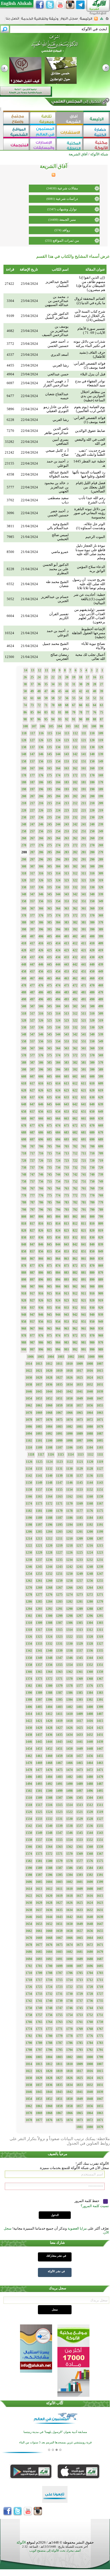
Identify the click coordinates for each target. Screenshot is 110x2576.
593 (66, 1070)
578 (24, 1055)
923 (66, 1300)
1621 (39, 1896)
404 (58, 936)
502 (75, 1006)
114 (58, 733)
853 (66, 1251)
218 (24, 803)
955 (49, 1322)
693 (66, 1139)
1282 (69, 1602)
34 (53, 684)
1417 (80, 1721)
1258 (69, 1581)
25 (32, 677)
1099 (59, 1441)
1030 (29, 1378)
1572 (49, 1854)
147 (32, 754)
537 (32, 1027)
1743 (100, 2008)
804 (58, 1217)
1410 (69, 1714)
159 (101, 768)
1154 (69, 1490)
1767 (100, 2029)
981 (84, 1343)
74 (25, 705)
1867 (59, 2113)
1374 (29, 1679)
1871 (100, 2120)
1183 (100, 1518)
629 (101, 1097)
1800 (90, 2057)
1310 (29, 1623)
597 (32, 1070)
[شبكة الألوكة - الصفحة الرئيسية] (86, 20)
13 (33, 670)
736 (41, 1168)
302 (75, 866)
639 (101, 1104)
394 (58, 929)
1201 (80, 1532)
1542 (29, 1826)
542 (75, 1034)
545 (49, 1034)
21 (60, 677)
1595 (59, 1875)
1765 (39, 2022)
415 (49, 943)
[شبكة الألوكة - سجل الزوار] (69, 20)
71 (46, 705)
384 (58, 922)
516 (41, 1014)
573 (66, 1055)
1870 (29, 2113)
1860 (49, 2106)
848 (24, 1244)
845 (49, 1244)
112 (75, 733)
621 (84, 1090)
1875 (59, 2120)
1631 (100, 1910)
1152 (90, 1490)
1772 (49, 2029)
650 (92, 1112)
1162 (69, 1497)
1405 (39, 1707)
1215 (100, 1546)
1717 (39, 1980)
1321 (80, 1637)
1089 (80, 1434)
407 (32, 936)
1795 (59, 2050)
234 (58, 817)
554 (58, 1041)
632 (75, 1097)
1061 (39, 1405)
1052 (49, 1399)
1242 (69, 1567)
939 (101, 1315)
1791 (100, 2050)
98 (25, 719)
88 (95, 719)
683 (66, 1132)
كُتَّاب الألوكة (55, 2403)
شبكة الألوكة (99, 154)
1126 (29, 1462)
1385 (80, 1693)
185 (49, 782)
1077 (39, 1420)
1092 (49, 1434)
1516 (49, 1805)
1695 (100, 1966)
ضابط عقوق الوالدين (90, 431)
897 (32, 1280)
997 (32, 1349)
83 (46, 712)
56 (67, 698)
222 (75, 810)
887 (32, 1273)
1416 (90, 1721)
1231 (100, 1560)
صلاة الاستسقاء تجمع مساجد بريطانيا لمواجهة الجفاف (55, 2439)
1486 (29, 1777)
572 (75, 1055)
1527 (100, 1819)
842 (75, 1244)
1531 (59, 1819)
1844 (49, 2092)
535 (49, 1027)
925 (49, 1300)
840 (92, 1244)
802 (75, 1217)
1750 (29, 2008)
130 (92, 747)
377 (32, 915)
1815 (100, 2071)
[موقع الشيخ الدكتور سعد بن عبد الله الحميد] (55, 46)
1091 (59, 1434)
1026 (69, 1378)
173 (66, 775)
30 (81, 684)
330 (92, 887)
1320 (90, 1637)
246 (41, 824)
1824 (90, 2078)
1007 (100, 1364)
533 (66, 1027)
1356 (49, 1665)
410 (92, 943)
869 (101, 1266)
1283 (59, 1602)
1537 (80, 1826)
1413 (39, 1714)
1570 (69, 1854)
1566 (29, 1847)
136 (41, 747)
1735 (100, 2001)
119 (101, 740)
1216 (90, 1546)
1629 (39, 1903)
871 (84, 1266)
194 (58, 789)
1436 (49, 1735)
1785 (80, 2043)
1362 (69, 1672)
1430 (29, 1728)
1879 (100, 2127)
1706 (69, 1973)
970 (92, 1336)
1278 (29, 1595)
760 (92, 1188)
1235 (59, 1560)
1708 (49, 1973)
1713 (80, 1980)
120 (92, 740)
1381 (39, 1686)
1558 (29, 1840)
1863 (100, 2113)
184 (58, 782)
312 (75, 873)
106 (42, 726)
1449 (80, 1749)
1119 (100, 1462)
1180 (49, 1511)
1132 (49, 1469)
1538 (69, 1826)
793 (66, 1210)
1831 (100, 2085)
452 (75, 971)
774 (58, 1195)
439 (101, 964)
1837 (39, 2085)
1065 (80, 1413)
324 (58, 880)
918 (24, 1293)
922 (75, 1300)
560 (92, 1048)
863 (66, 1259)
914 (58, 1293)
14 (26, 670)
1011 (59, 1364)
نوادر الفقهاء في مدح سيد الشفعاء (90, 383)
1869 (39, 2113)
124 (58, 740)
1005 (41, 1357)
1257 (80, 1581)
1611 (59, 1889)
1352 (90, 1665)
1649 (80, 1924)
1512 (90, 1805)
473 (66, 985)
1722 (69, 1987)
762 (75, 1188)
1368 (90, 1679)
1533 (39, 1819)
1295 (100, 1616)
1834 (69, 2085)
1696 (90, 1966)
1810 (69, 2064)
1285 (39, 1602)
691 (84, 1139)
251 (84, 831)
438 (24, 957)
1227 (59, 1553)
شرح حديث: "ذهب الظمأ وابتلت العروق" (90, 453)
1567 (100, 1854)
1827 (59, 2078)
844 (58, 1244)
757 (32, 1182)
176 (41, 775)
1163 (59, 1497)
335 (49, 887)
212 (75, 803)
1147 (59, 1483)
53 (88, 698)
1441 (80, 1742)
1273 (80, 1595)
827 (32, 1231)
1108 (49, 1448)
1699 (59, 1966)
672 (75, 1126)
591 (84, 1070)
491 (84, 999)
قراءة (10, 269)
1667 (59, 1938)
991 (84, 1349)
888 (24, 1273)
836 (41, 1237)
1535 (100, 1826)
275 (49, 845)
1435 (59, 1735)
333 (66, 887)
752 (75, 1182)
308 (24, 866)
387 (32, 922)
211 (84, 803)
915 (49, 1293)
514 (58, 1014)
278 (24, 845)
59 (46, 698)
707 (32, 1146)
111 (84, 733)
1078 (29, 1420)
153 (66, 761)
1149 (39, 1483)
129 (101, 747)
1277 (39, 1595)
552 (75, 1041)
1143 (100, 1483)
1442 (69, 1742)
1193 (80, 1525)
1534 (29, 1819)
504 (58, 1006)
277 (32, 845)
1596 (49, 1875)
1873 (80, 2120)
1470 (29, 1763)
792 (75, 1210)
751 (84, 1182)
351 (84, 901)
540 (92, 1034)
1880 (90, 2127)
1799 (100, 2057)
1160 (90, 1497)
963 (66, 1329)
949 (101, 1322)
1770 (69, 2029)
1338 (69, 1651)
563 (66, 1048)
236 (41, 817)
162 (75, 768)
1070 (29, 1413)
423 (66, 950)
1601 (80, 1882)
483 (66, 992)
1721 (80, 1987)
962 (75, 1329)
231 (84, 817)
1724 (49, 1987)
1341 (39, 1651)
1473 (80, 1770)
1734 (29, 1994)
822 (75, 1231)
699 (101, 1146)
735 (49, 1168)
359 (101, 908)
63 (101, 705)
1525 (39, 1812)
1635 (59, 1910)
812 (75, 1224)
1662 (29, 1931)
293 (66, 859)
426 (41, 950)
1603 (59, 1882)
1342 (29, 1651)
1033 (80, 1385)
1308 (49, 1623)
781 (84, 1202)
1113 (80, 1455)
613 (66, 1083)
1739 (59, 2001)
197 (32, 789)
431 (84, 957)
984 (58, 1343)
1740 (49, 2001)
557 (32, 1041)
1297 (80, 1616)
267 (32, 838)
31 (74, 684)
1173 (39, 1504)
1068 (49, 1413)
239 (101, 824)
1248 (90, 1574)
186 (41, 782)
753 (66, 1182)
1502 (29, 1791)
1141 (39, 1476)
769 (101, 1195)
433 (66, 957)
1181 (39, 1511)
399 (101, 936)
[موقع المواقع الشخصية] (17, 132)
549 (101, 1041)
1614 (29, 1889)
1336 (90, 1651)
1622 (29, 1896)
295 (49, 859)
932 (75, 1308)
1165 (39, 1497)
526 (41, 1020)
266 (41, 838)
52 (95, 698)
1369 (80, 1679)
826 (41, 1231)
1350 (29, 1658)
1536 (90, 1826)
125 (49, 740)
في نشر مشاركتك (56, 2256)
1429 (39, 1728)
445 (49, 964)
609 (101, 1083)
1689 (80, 1959)
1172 (49, 1504)
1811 (59, 2064)
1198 (29, 1525)
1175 (100, 1511)
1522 (69, 1812)
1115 (61, 1455)
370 (92, 915)
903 (66, 1287)
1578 (69, 1861)
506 (41, 1006)
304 (58, 866)
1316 (49, 1630)
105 (51, 726)
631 (84, 1097)
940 (92, 1315)
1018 (69, 1371)
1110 (29, 1448)
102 (77, 726)
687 (32, 1132)
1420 (49, 1721)
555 (49, 1041)
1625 (80, 1903)
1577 (80, 1861)
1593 (80, 1875)
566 (41, 1048)
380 (92, 922)
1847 (100, 2099)
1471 (100, 1770)
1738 (69, 2001)
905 (49, 1287)
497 (32, 999)
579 (101, 1063)
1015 (100, 1371)
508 (24, 1006)
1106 (69, 1448)
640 (92, 1104)
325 (49, 880)
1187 (59, 1518)
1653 (39, 1924)
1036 (49, 1385)
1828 (49, 2078)
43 (74, 691)
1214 (29, 1539)
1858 (69, 2106)
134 (58, 747)
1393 (80, 1700)
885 (49, 1273)
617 (32, 1083)
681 (84, 1132)
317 (32, 873)
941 (84, 1315)
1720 (90, 1987)
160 (92, 768)
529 (101, 1027)
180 (92, 782)
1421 (39, 1721)
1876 (49, 2120)
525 (49, 1020)
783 (66, 1202)
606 (41, 1076)
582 (75, 1063)
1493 (39, 1784)
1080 (90, 1427)
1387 (59, 1693)
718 (24, 1153)
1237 (39, 1560)
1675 (59, 1945)
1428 (49, 1728)
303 (66, 866)
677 (32, 1126)
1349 (39, 1658)
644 (58, 1104)
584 (58, 1063)
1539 (59, 1826)
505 (49, 1006)
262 (75, 838)
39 (101, 691)
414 (58, 943)
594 (58, 1070)
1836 (49, 2085)
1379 (59, 1686)
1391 (100, 1700)
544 (58, 1034)
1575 (100, 1861)
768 (24, 1188)
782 (75, 1202)
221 (84, 810)
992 (75, 1349)
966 (41, 1329)
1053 (39, 1399)
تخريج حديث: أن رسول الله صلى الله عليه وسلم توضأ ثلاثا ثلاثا (89, 584)
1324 (49, 1637)
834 (58, 1237)
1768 (90, 2029)
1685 (39, 1952)
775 (49, 1195)
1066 (69, 1413)
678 (24, 1126)
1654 (29, 1924)
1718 (29, 1980)
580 (92, 1063)
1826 (69, 2078)
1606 (29, 1882)
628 (24, 1090)
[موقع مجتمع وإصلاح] (17, 119)
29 (88, 684)
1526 (29, 1812)
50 (25, 691)
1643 (59, 1917)
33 (60, 684)
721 (84, 1161)
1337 (80, 1651)
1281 (80, 1602)
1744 (90, 2008)
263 (66, 838)
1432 (90, 1735)
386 (41, 922)
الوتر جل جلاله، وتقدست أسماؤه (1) (91, 526)
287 (32, 852)
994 (58, 1349)
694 (58, 1139)
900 (92, 1287)
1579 (59, 1861)
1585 (80, 1868)
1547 (59, 1833)
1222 (29, 1546)
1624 (90, 1903)
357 (32, 901)
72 (39, 705)
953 (66, 1322)
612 (75, 1083)
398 (24, 929)
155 (49, 761)
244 (58, 824)
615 (49, 1083)
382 (75, 922)
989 (101, 1349)
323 (66, 880)
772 (75, 1195)
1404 (49, 1707)
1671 (100, 1945)
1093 (39, 1434)
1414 (29, 1714)
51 (101, 698)
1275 (59, 1595)
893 (66, 1280)
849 (101, 1251)
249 (101, 831)
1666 (69, 1938)
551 (84, 1041)
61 (32, 698)
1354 (69, 1665)
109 (101, 733)
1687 (100, 1959)
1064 (90, 1413)
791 (84, 1210)
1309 (39, 1623)
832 (75, 1237)
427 (32, 950)
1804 (49, 2057)
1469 (39, 1763)
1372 (49, 1679)
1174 (29, 1504)
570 (92, 1055)
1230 (29, 1553)
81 (60, 712)
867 (32, 1259)
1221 (39, 1546)
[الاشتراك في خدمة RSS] (96, 20)
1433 (80, 1735)
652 (75, 1112)
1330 (69, 1644)
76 (95, 712)
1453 (39, 1749)
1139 (59, 1476)
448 (24, 964)
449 (101, 971)
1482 (69, 1777)
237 (32, 817)
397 (32, 929)
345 (49, 894)
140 (92, 754)
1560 (90, 1847)
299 (101, 866)
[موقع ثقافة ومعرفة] (43, 119)
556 (41, 1041)
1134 (29, 1469)
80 (67, 712)
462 (75, 978)
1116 (51, 1455)
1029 (39, 1378)
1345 (80, 1658)
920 (92, 1300)
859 (101, 1259)
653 (66, 1112)
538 (24, 1027)
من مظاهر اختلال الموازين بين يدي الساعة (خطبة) (93, 396)
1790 (29, 2043)
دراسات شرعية (67, 199)
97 (32, 719)
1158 (29, 1490)
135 (49, 747)
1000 (91, 1357)
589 (101, 1070)
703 (66, 1146)
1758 (29, 2015)
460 (92, 978)
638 (24, 1097)
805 (49, 1217)
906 (41, 1287)
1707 (59, 1973)
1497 (80, 1791)
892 (75, 1280)
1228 (49, 1553)
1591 (100, 1875)
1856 (90, 2106)
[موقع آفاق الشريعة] (70, 119)
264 (58, 838)
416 (41, 943)
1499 (59, 1791)
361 (84, 908)
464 (58, 978)
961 (84, 1329)
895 (49, 1280)
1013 (39, 1364)
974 (58, 1336)
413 (66, 943)
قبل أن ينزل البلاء (93, 374)
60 (39, 698)
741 (84, 1175)
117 (33, 733)
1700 (49, 1966)
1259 (59, 1581)
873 (66, 1266)
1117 (41, 1455)
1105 (80, 1448)
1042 (69, 1392)
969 (101, 1336)
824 (58, 1231)
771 (84, 1195)
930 (92, 1308)
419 (101, 950)
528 (24, 1020)
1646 (29, 1917)
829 (101, 1237)
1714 (69, 1980)
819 (101, 1231)
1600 (90, 1882)
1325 (39, 1637)
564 (58, 1048)
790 (92, 1210)
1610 (69, 1889)
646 (41, 1104)
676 (41, 1126)
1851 (59, 2099)
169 (101, 775)
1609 (80, 1889)
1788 (49, 2043)
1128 (90, 1469)
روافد (66, 230)
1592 (90, 1875)
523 (66, 1020)
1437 (39, 1735)
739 (101, 1175)
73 (32, 705)
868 (24, 1259)
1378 (69, 1686)
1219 (59, 1546)
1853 (39, 2099)
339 (101, 894)
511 (84, 1014)
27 (101, 684)
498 (24, 999)
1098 (69, 1441)
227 (32, 810)
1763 (59, 2022)
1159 (100, 1497)
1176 (90, 1511)
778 (24, 1195)
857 (32, 1251)
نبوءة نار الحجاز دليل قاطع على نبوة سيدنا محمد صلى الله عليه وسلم (90, 552)
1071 (100, 1420)
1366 (29, 1672)
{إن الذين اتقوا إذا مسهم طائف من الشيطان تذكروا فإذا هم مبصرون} (91, 284)
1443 (59, 1742)
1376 (90, 1686)
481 (84, 992)
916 (41, 1293)
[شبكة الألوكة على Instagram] (70, 5)
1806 (29, 2057)
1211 (59, 1539)
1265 (80, 1588)
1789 (39, 2043)
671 (84, 1126)
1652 (49, 1924)
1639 (100, 1917)
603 (66, 1076)
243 (66, 824)
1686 (29, 1952)
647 (32, 1104)
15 (101, 677)
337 (32, 887)
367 (32, 908)
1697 (80, 1966)
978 (24, 1336)
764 (58, 1188)
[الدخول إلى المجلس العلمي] (76, 102)
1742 (29, 2001)
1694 (29, 1959)
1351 (100, 1665)
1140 (49, 1476)
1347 (59, 1658)
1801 (80, 2057)
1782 (29, 2036)
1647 (100, 1924)
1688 (90, 1959)
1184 (90, 1518)
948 (24, 1315)
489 (101, 999)
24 (39, 677)
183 (66, 782)
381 (84, 922)
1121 (80, 1462)
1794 (69, 2050)
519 (101, 1020)
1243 (59, 1567)
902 (75, 1287)
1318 (29, 1630)
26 (25, 677)
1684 (49, 1952)
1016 (90, 1371)
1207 (100, 1539)
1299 (59, 1616)
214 (58, 803)
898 (24, 1280)
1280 (90, 1602)
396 (41, 929)
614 (58, 1083)
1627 (59, 1903)
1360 (90, 1672)
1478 (29, 1770)
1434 (69, 1735)
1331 (59, 1644)
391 (84, 929)
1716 (49, 1980)
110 (92, 733)
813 (66, 1224)
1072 (90, 1420)
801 (84, 1217)
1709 (39, 1973)
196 (41, 789)
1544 (90, 1833)
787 (32, 1202)
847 (32, 1244)
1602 (69, 1882)
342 (75, 894)
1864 (90, 2113)
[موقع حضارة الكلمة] (97, 132)
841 (84, 1244)
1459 (59, 1756)
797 (32, 1210)
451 (84, 971)
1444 (49, 1742)
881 (84, 1273)
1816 (90, 2071)
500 (92, 1006)
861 (84, 1259)
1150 (29, 1483)
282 (75, 852)
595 (49, 1070)
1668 (49, 1938)
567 (32, 1048)
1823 (100, 2078)
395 (49, 929)
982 (75, 1343)
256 (41, 831)
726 (41, 1161)
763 (66, 1188)
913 (66, 1293)
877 (32, 1266)
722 (75, 1161)
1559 (100, 1847)
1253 (39, 1574)
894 (58, 1280)
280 (92, 852)
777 (32, 1195)
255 (49, 831)
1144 (90, 1483)
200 (92, 796)
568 (24, 1048)
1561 (80, 1847)
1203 (59, 1532)
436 (41, 957)
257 (32, 831)
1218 (69, 1546)
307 (32, 866)
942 (75, 1315)
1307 (59, 1623)
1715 (59, 1980)
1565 (39, 1847)
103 (68, 726)
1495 (100, 1791)
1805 (39, 2057)
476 (41, 985)
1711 (100, 1980)
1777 (80, 2036)
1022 (29, 1371)
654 (58, 1112)
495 (49, 999)
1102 (29, 1441)
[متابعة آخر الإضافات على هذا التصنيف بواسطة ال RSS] (54, 176)
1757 (39, 2015)
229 (101, 817)
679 (101, 1132)
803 (66, 1217)
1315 (59, 1630)
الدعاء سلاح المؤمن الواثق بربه (91, 569)
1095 (100, 1441)
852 (75, 1251)
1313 (80, 1630)
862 (75, 1259)
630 (92, 1097)
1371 (59, 1679)
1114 (71, 1455)
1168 (90, 1504)
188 (24, 782)
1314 (69, 1630)
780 (92, 1202)
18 (81, 677)
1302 (29, 1616)
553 (66, 1041)
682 (75, 1132)
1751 (100, 2015)
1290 (69, 1609)
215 (49, 803)
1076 (49, 1420)
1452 (49, 1749)
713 (66, 1153)
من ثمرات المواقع (66, 240)
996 (41, 1349)
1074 (69, 1420)
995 (49, 1349)
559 (101, 1048)
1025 (80, 1378)
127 (32, 740)
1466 (69, 1763)
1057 (80, 1405)
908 (24, 1287)
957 (32, 1322)
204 (58, 796)
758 (24, 1182)
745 (49, 1175)
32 (67, 684)
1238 (29, 1560)
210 (92, 803)
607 (32, 1076)
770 (92, 1195)
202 (75, 796)
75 (101, 712)
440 (92, 964)
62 (25, 698)
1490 (69, 1784)
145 (49, 754)
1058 (69, 1405)
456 (41, 971)
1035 (59, 1385)
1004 (51, 1357)
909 (101, 1293)
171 (84, 775)
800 (92, 1217)
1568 (90, 1854)
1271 (100, 1595)
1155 (59, 1490)
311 (84, 873)
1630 (29, 1903)
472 (75, 985)
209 (101, 803)
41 (88, 691)
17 (88, 677)
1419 (59, 1721)
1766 (29, 2022)
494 (58, 999)
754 (58, 1182)
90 (81, 719)
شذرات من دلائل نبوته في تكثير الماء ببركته (89, 343)
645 (49, 1104)
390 (92, 929)
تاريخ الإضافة (29, 269)
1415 (100, 1721)
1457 (80, 1756)
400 (92, 936)
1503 (100, 1798)
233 (66, 817)
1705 (80, 1973)
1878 (29, 2120)
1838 (29, 2085)
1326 (29, 1637)
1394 (69, 1700)
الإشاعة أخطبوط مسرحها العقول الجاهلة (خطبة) (89, 633)
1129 (80, 1469)
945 (49, 1315)
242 (75, 824)
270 (92, 845)
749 (101, 1182)
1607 (100, 1889)
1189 (39, 1518)
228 (24, 810)
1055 (100, 1405)
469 (101, 985)
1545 (80, 1833)
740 (92, 1175)
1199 (100, 1532)
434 (58, 957)
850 (92, 1251)
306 (41, 866)
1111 (100, 1455)
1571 (59, 1854)
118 (24, 733)
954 (58, 1322)
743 (66, 1175)
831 (84, 1237)
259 (101, 838)
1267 (59, 1588)
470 (92, 985)
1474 (69, 1770)
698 (24, 1139)
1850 (69, 2099)
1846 (29, 2092)
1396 (49, 1700)
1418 (69, 1721)
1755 (59, 2015)
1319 (100, 1637)
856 (41, 1251)
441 (84, 964)
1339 (59, 1651)
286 (41, 852)
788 (24, 1202)
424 (58, 950)
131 (84, 747)
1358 (29, 1665)
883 (66, 1273)
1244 (49, 1567)
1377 (80, 1686)
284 (58, 852)
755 (49, 1182)
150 (92, 761)
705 (49, 1146)
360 (92, 908)
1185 (80, 1518)
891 (84, 1280)
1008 (90, 1364)
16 (95, 677)
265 (49, 838)
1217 (80, 1546)
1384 (90, 1693)
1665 (80, 1938)
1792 (90, 2050)
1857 (80, 2106)
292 (75, 859)
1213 (39, 1539)
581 (84, 1063)
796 (41, 1210)
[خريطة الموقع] (102, 20)
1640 (90, 1917)
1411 (59, 1714)
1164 (49, 1497)
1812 (49, 2064)
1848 (90, 2099)
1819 (59, 2071)
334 (58, 887)
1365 (39, 1672)
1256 (90, 1581)
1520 (90, 1812)
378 (24, 915)
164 (58, 768)
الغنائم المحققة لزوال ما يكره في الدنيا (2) (90, 301)
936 (41, 1308)
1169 (80, 1504)
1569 (80, 1854)
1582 (29, 1861)
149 (101, 761)
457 (32, 971)
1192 (90, 1525)
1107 (59, 1448)
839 (101, 1244)
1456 (90, 1756)
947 (32, 1315)
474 (58, 985)
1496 (90, 1791)
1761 (80, 2022)
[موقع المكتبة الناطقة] (70, 145)
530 (92, 1027)
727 (32, 1161)
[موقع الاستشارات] (70, 132)
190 (92, 789)
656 (41, 1112)
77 (88, 712)
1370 (69, 1679)
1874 (69, 2120)
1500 (49, 1791)
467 (32, 978)
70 (53, 705)
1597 (39, 1875)
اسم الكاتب (60, 269)
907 (32, 1287)
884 (58, 1273)
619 (101, 1090)
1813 (39, 2064)
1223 (100, 1553)
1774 (29, 2029)
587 (32, 1063)
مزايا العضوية (77, 2228)
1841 (80, 2092)
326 (41, 880)
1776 (90, 2036)
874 (58, 1266)
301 (84, 866)
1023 (100, 1378)
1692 (49, 1959)
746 (41, 1175)
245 (49, 824)
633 (66, 1097)
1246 (29, 1567)
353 (66, 901)
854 (58, 1251)
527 (32, 1020)
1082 (69, 1427)
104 (60, 726)
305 (49, 866)
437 (32, 957)
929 (101, 1308)
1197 (39, 1525)
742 (75, 1175)
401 (84, 936)
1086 (29, 1427)
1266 (69, 1588)
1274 (69, 1595)
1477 (39, 1770)
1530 (69, 1819)
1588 (49, 1868)
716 (41, 1153)
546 (41, 1034)
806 (41, 1217)
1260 (49, 1581)
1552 (90, 1840)
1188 (49, 1518)
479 (101, 992)
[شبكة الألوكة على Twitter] (50, 5)
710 (92, 1153)
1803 (59, 2057)
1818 (69, 2071)
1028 (49, 1378)
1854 (29, 2099)
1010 (69, 1364)
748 (24, 1175)
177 (32, 775)
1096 (90, 1441)
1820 (49, 2071)
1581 (39, 1861)
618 (24, 1083)
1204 (49, 1532)
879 (101, 1273)
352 (75, 901)
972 (75, 1336)
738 (24, 1168)
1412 (49, 1714)
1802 (69, 2057)
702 (75, 1146)
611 (84, 1083)
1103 (100, 1448)
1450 (69, 1749)
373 (66, 915)
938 (24, 1308)
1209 (80, 1539)
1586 (69, 1868)
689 (101, 1139)
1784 (90, 2043)
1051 (59, 1399)
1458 (69, 1756)
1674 (69, 1945)
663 (66, 1119)
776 (41, 1195)
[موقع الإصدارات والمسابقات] (43, 145)
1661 (39, 1931)
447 (32, 964)
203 (66, 796)
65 (88, 705)
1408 (90, 1714)
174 (58, 775)
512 (75, 1014)
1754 (69, 2015)
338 (24, 887)
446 (41, 964)
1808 (90, 2064)
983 (66, 1343)
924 (58, 1300)
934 (58, 1308)
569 (101, 1055)
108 (25, 726)
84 (39, 712)
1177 (80, 1511)
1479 (100, 1777)
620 (92, 1090)
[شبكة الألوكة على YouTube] (60, 5)
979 (101, 1343)
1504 (90, 1798)
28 (95, 684)
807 (32, 1217)
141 (84, 754)
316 (41, 873)
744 (58, 1175)
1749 (39, 2008)
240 (92, 824)
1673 (80, 1945)
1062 (29, 1405)
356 (41, 901)
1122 (70, 1462)
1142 (29, 1476)
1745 (80, 2008)
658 (24, 1112)
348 (24, 894)
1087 (100, 1434)
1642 (69, 1917)
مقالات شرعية (68, 188)
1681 (80, 1952)
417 (32, 943)
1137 (80, 1476)
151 (84, 761)
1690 (69, 1959)
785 (49, 1202)
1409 (80, 1714)
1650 (69, 1924)
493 (66, 999)
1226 (69, 1553)
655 (49, 1112)
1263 (100, 1588)
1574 (29, 1854)
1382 (29, 1686)
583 (66, 1063)
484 (58, 992)
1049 (80, 1399)
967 (32, 1329)
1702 (29, 1966)
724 (58, 1161)
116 (41, 733)
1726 (29, 1987)
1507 (59, 1798)
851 (84, 1251)
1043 (59, 1392)
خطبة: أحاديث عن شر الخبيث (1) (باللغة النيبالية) (89, 599)
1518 (29, 1805)
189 (101, 789)
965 (49, 1329)
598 (24, 1070)
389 (101, 929)
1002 (71, 1357)
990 (92, 1349)
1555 (59, 1840)
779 (101, 1202)
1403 (59, 1707)
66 (81, 705)
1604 (49, 1882)
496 (41, 999)
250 (92, 831)
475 (49, 985)
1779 (59, 2036)
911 (84, 1293)
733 (66, 1168)
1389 (39, 1693)
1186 (69, 1518)
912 (75, 1293)
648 (24, 1104)
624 (58, 1090)
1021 (39, 1371)
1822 (29, 2071)
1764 (49, 2022)
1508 (49, 1798)
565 (49, 1048)
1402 (69, 1707)
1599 (100, 1882)
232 (75, 817)
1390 (29, 1693)
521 (84, 1020)
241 (84, 824)
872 (75, 1266)
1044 (49, 1392)
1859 (59, 2106)
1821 (39, 2071)
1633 (80, 1910)
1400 (90, 1707)
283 (66, 852)
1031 (100, 1385)
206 (41, 796)
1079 (100, 1427)
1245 (39, 1567)
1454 (29, 1749)
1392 (90, 1700)
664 (58, 1119)
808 (24, 1217)
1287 (100, 1609)
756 (41, 1182)
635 (49, 1097)
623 (66, 1090)
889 (101, 1280)
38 (25, 684)
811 (84, 1224)
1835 (59, 2085)
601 (84, 1076)
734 (58, 1168)
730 (92, 1168)
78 (81, 712)
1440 (90, 1742)
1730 (69, 1994)
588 (24, 1063)
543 (66, 1034)
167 (32, 768)
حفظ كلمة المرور (87, 2201)
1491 (59, 1784)
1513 (80, 1805)
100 (94, 726)
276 (41, 845)
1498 (69, 1791)
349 (101, 901)
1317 (39, 1630)
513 (66, 1014)
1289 (80, 1609)
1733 (39, 1994)
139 (101, 754)
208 (24, 796)
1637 (39, 1910)
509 (101, 1014)
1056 (90, 1405)
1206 (29, 1532)
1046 (29, 1392)
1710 (29, 1973)
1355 (59, 1665)
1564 (49, 1847)
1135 (100, 1476)
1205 (39, 1532)
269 (101, 845)
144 (58, 754)
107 (34, 726)
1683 (59, 1952)
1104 (90, 1448)
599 (101, 1076)
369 (101, 915)
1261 (39, 1581)
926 (41, 1300)
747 (32, 1175)
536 (41, 1027)
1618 (69, 1896)
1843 (59, 2092)
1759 (100, 2022)
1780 (49, 2036)
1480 (90, 1777)
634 (58, 1097)
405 (49, 936)
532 (75, 1027)
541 (84, 1034)
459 (101, 978)
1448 (90, 1749)
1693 (39, 1959)
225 (49, 810)
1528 (90, 1819)
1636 (49, 1910)
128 (24, 740)
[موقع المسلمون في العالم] (43, 132)
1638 (29, 1910)
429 (101, 957)
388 (24, 922)
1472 (90, 1770)
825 (49, 1231)
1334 (29, 1644)
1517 (39, 1805)
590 (92, 1070)
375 (49, 915)
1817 (80, 2071)
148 (24, 754)
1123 (60, 1462)
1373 (39, 1679)
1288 (90, 1609)
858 (24, 1251)
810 (92, 1224)
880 (92, 1273)
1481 (80, 1777)
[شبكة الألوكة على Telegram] (80, 5)
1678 (29, 1945)
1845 (39, 2092)
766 (41, 1188)
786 (41, 1202)
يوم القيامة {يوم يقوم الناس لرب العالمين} (90, 409)
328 (24, 880)
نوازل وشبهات (67, 209)
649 (101, 1112)
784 (58, 1202)
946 (41, 1315)
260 (92, 838)
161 (84, 768)
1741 (39, 2001)
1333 (39, 1644)
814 (58, 1224)
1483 (59, 1777)
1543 (100, 1833)
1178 (69, 1511)
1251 (59, 1574)
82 (53, 712)
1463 (100, 1763)
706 (41, 1146)
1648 (90, 1924)
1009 (80, 1364)
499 (101, 1006)
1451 (59, 1749)
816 (41, 1224)
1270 (29, 1588)
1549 (39, 1833)
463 (66, 978)
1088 (90, 1434)
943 (66, 1315)
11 (46, 670)
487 (32, 992)
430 (92, 957)
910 (92, 1293)
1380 (49, 1686)
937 (32, 1308)
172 (75, 775)
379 (101, 922)
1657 (80, 1931)
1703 (100, 1973)
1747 (59, 2008)
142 (75, 754)
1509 (39, 1798)
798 (24, 1210)
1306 (69, 1623)
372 (75, 915)
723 (66, 1161)
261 (84, 838)
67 (74, 705)
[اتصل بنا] (12, 20)
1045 (39, 1392)
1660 (49, 1931)
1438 (29, 1735)
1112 (90, 1455)
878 (24, 1266)
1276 (49, 1595)
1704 (90, 1973)
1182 (29, 1511)
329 (101, 887)
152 (75, 761)
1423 (100, 1728)
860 (92, 1259)
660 (92, 1119)
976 (41, 1336)
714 (58, 1153)
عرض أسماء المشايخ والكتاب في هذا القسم (73, 256)
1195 (59, 1525)
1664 (90, 1938)
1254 (29, 1574)
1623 (100, 1903)
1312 (90, 1630)
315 (49, 873)
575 (49, 1055)
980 (92, 1343)
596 (41, 1070)
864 (58, 1259)
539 (101, 1034)
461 (84, 978)
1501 (39, 1791)
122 (75, 740)
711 (84, 1153)
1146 (69, 1483)
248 (24, 824)
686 (41, 1132)
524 (58, 1020)
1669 (39, 1938)
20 (67, 677)
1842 (69, 2092)
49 (32, 691)
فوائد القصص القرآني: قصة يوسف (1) (89, 420)
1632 (90, 1910)
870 (92, 1266)
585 (49, 1063)
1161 (80, 1497)
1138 (69, 1476)
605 (49, 1076)
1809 (80, 2064)
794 (58, 1210)
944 (58, 1315)
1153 (80, 1490)
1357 (39, 1665)
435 (49, 957)
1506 (69, 1798)
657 (32, 1112)
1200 (90, 1532)
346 (41, 894)
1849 (80, 2099)
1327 (100, 1644)
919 (101, 1300)
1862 (29, 2106)
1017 (80, 1371)
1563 (59, 1847)
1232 (90, 1560)
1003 (61, 1357)
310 (92, 873)
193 (66, 789)
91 (74, 719)
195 (49, 789)
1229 (39, 1553)
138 (24, 747)
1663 (100, 1938)
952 (75, 1322)
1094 (29, 1434)
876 (41, 1266)
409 (101, 943)
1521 (80, 1812)
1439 (100, 1742)
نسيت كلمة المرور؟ (95, 2206)
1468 (49, 1763)
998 (24, 1349)
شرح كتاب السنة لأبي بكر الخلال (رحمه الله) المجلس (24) (90, 316)
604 (58, 1076)
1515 (59, 1805)
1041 (80, 1392)
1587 (59, 1868)
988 (24, 1343)
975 (49, 1336)
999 (101, 1357)
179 (101, 782)
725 (49, 1161)
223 (66, 810)
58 (53, 698)
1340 (49, 1651)
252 (75, 831)
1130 (69, 1469)
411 (84, 943)
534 (58, 1027)
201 (84, 796)
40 (95, 691)
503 (66, 1006)
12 (40, 670)
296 (41, 859)
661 (84, 1119)
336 (41, 887)
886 (41, 1273)
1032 (90, 1385)
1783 (100, 2043)
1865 (80, 2113)
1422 (29, 1721)
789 (101, 1210)
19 (74, 677)
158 (24, 761)
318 (24, 873)
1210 (69, 1539)
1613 (39, 1889)
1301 (39, 1616)
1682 (69, 1952)
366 (41, 908)
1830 (29, 2078)
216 (41, 803)
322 (75, 880)
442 (75, 964)
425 (49, 950)
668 (24, 1119)
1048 (90, 1399)
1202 (69, 1532)
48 (39, 691)
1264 (90, 1588)
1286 (29, 1602)
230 (92, 817)
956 (41, 1322)
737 (32, 1168)
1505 (80, 1798)
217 (32, 803)
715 (49, 1153)
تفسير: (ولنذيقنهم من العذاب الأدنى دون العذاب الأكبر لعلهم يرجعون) (90, 616)
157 (32, 761)
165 (49, 768)
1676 (49, 1945)
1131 (59, 1469)
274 (58, 845)
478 (24, 985)
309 (101, 873)
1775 (100, 2036)
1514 (69, 1805)
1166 (29, 1497)
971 (84, 1336)
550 (92, 1041)
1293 (39, 1609)
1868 (49, 2113)
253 (66, 831)
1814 (29, 2064)
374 (58, 915)
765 (49, 1188)
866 (41, 1259)
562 (75, 1048)
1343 (100, 1658)
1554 (69, 1840)
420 (92, 950)
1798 (29, 2050)
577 (32, 1055)
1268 (49, 1588)
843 (66, 1244)
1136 (90, 1476)
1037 (39, 1385)
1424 (90, 1728)
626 (41, 1090)
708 (24, 1146)
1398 (29, 1700)
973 (66, 1336)
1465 (80, 1763)
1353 (80, 1665)
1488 (90, 1784)
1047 (100, 1399)
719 (101, 1161)
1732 (49, 1994)
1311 (100, 1630)
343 (66, 894)
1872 (90, 2120)
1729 (80, 1994)
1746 (69, 2008)
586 (41, 1063)
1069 (39, 1413)
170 (92, 775)
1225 (80, 1553)
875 (49, 1266)
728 (24, 1161)
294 (58, 859)
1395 (59, 1700)
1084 (49, 1427)
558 (24, 1041)
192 (75, 789)
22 (53, 677)
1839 (100, 2092)
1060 (49, 1405)
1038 (29, 1385)
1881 (80, 2127)
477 (32, 985)
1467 (59, 1763)
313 (66, 873)
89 (88, 719)
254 (58, 831)
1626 (69, 1903)
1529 (80, 1819)
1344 (90, 1658)
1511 (100, 1805)
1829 (39, 2078)
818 (24, 1224)
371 (84, 915)
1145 (80, 1483)
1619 (59, 1896)
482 (75, 992)
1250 (69, 1574)
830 (92, 1237)
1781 (39, 2036)
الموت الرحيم (95, 537)
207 (32, 796)
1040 (90, 1392)
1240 (90, 1567)
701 (84, 1146)
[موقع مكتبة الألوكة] (97, 145)
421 (84, 950)
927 (32, 1300)
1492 (49, 1784)
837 (32, 1237)
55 (74, 698)
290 (92, 859)
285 (49, 852)
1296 (90, 1616)
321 (84, 880)
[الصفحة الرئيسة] (107, 20)
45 (60, 691)
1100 (49, 1441)
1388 (49, 1693)
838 (24, 1237)
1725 (39, 1987)
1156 (49, 1490)
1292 (49, 1609)
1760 (90, 2022)
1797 (39, 2050)
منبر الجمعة (68, 220)
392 (75, 929)
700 (92, 1146)
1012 (49, 1364)
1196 (49, 1525)
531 (84, 1027)
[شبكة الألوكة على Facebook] (40, 5)
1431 (100, 1735)
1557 (39, 1840)
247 (32, 824)
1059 (59, 1405)
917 (32, 1293)
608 (24, 1076)
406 (41, 936)
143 (66, 754)
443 (66, 964)
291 (84, 859)
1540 (49, 1826)
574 (58, 1055)
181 (84, 782)
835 (49, 1237)
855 (49, 1251)
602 (75, 1076)
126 (41, 740)
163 (66, 768)
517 (32, 1014)
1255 (100, 1581)
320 (92, 880)
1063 (100, 1413)
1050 (69, 1399)
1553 (80, 1840)
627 (32, 1090)
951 (84, 1322)
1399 (100, 1707)
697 (32, 1139)
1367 (100, 1679)
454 (58, 971)
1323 (59, 1637)
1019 (59, 1371)
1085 (39, 1427)
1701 (39, 1966)
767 (32, 1188)
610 (92, 1083)
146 (41, 754)
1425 (80, 1728)
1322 (69, 1637)
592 (75, 1070)
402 (75, 936)
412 (75, 943)
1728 (90, 1994)
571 (84, 1055)
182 (75, 782)
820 (92, 1231)
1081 (80, 1427)
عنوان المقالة (95, 269)
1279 (100, 1602)
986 (41, 1343)
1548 (49, 1833)
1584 (90, 1868)
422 (75, 950)
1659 (59, 1931)
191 (84, 789)
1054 (29, 1399)
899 (101, 1287)
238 (24, 817)
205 (49, 796)
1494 (29, 1784)
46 (53, 691)
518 (24, 1014)
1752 (90, 2015)
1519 (100, 1812)
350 (92, 901)
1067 (59, 1413)
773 (66, 1195)
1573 (39, 1854)
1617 (80, 1896)
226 (41, 810)
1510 (29, 1798)
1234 (69, 1560)
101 (85, 726)
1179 (59, 1511)
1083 (59, 1427)
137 (32, 747)
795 (49, 1210)
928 (24, 1300)
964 (58, 1329)
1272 (90, 1595)
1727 (100, 1994)
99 (101, 726)
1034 (69, 1385)
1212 (49, 1539)
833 (66, 1237)
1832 (90, 2085)
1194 (69, 1525)
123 (66, 740)
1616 (90, 1896)
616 (41, 1083)
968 (24, 1329)
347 (32, 894)
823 (66, 1231)
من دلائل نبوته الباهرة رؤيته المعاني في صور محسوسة (89, 513)
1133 (39, 1469)
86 (25, 712)
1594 (69, 1875)
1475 (59, 1770)
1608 (90, 1889)
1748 (49, 2008)
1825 (80, 2078)
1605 (39, 1882)
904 (58, 1287)
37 (32, 684)
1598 (29, 1875)
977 (32, 1336)
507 (32, 1006)
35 (46, 684)
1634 (69, 1910)
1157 (39, 1490)
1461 (39, 1756)
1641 (80, 1917)
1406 (29, 1707)
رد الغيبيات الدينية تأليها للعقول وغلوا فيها (89, 474)
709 (101, 1153)
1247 (100, 1574)
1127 (100, 1469)
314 (58, 873)
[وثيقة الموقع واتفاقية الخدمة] (40, 20)
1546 (69, 1833)
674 (58, 1126)
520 (92, 1020)
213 (66, 803)
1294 (29, 1609)
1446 (29, 1742)
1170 (69, 1504)
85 (32, 712)
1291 (59, 1609)
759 (101, 1188)
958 (24, 1322)
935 (49, 1308)
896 (41, 1280)
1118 (31, 1455)
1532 (49, 1819)
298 (24, 859)
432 (75, 957)
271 (84, 845)
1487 (100, 1784)
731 (84, 1168)
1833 (80, 2085)
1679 (100, 1952)
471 (84, 985)
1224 (90, 1553)
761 (84, 1188)
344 (58, 894)
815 (49, 1224)
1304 (90, 1623)
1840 (90, 2092)
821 (84, 1231)
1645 (39, 1917)
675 (49, 1126)
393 (66, 929)
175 (49, 775)
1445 (39, 1742)
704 (58, 1146)
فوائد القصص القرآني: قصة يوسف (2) (89, 365)
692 (75, 1139)
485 (49, 992)
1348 (49, 1658)
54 (81, 698)
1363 (59, 1672)
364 (58, 908)
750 (92, 1182)
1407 (100, 1714)
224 (58, 810)
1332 (49, 1644)
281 (84, 852)
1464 (90, 1763)
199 (101, 796)
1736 (90, 2001)
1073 (80, 1420)
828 (24, 1231)
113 (67, 733)
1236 (49, 1560)
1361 (80, 1672)
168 (24, 768)
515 (49, 1014)
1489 (80, 1784)
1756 (49, 2015)
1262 (29, 1581)
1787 (59, 2043)
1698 (69, 1966)
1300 (49, 1616)
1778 (69, 2036)
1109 (39, 1448)
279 (101, 852)
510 (92, 1014)
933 (66, 1308)
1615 (100, 1896)
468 (24, 978)
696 (41, 1139)
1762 (69, 2022)
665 (49, 1119)
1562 (69, 1847)
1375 (100, 1686)
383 (66, 922)
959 (101, 1329)
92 (67, 719)
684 (58, 1132)
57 (60, 698)
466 (41, 978)
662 (75, 1119)
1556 (49, 1840)
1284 (49, 1602)
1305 (80, 1623)
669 (101, 1126)
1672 (90, 1945)
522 (75, 1020)
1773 (39, 2029)
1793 (80, 2050)
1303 (100, 1623)
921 (84, 1300)
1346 (69, 1658)
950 (92, 1322)
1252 (49, 1574)
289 (101, 859)
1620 (49, 1896)
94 (53, 719)
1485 (39, 1777)
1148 (49, 1483)
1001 (81, 1357)
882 (75, 1273)
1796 (49, 2050)
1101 (39, 1441)
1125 (39, 1462)
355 (49, 901)
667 (32, 1119)
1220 (49, 1546)
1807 (100, 2064)
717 (32, 1153)
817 (32, 1224)
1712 (90, 1980)
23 (46, 677)
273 (66, 845)
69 (60, 705)
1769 (80, 2029)
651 (84, 1112)
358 (24, 901)
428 (24, 950)
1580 (49, 1861)
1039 (100, 1392)
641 (84, 1104)
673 (66, 1126)
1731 (59, 1994)
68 (67, 705)
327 (32, 880)
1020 (49, 1371)
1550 (29, 1833)
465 (49, 978)
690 (92, 1139)
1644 (49, 1917)
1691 (59, 1959)
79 (74, 712)
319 (101, 880)
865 (49, 1259)
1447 (100, 1749)
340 (92, 894)
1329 (80, 1644)
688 (24, 1132)
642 (75, 1104)
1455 (100, 1756)
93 (60, 719)
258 (24, 831)
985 (49, 1343)
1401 (80, 1707)
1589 (39, 1868)
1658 (69, 1931)
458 (24, 971)
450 (92, 971)
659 (101, 1119)
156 (41, 761)
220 (92, 810)
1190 (29, 1518)
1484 (49, 1777)
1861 (39, 2106)
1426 (69, 1728)
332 (75, 887)
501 (84, 1006)
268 (24, 838)
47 (46, 691)
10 (53, 670)
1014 (29, 1364)
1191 (100, 1525)
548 (24, 1034)
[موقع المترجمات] (17, 145)
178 (24, 775)
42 (81, 691)
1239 (100, 1567)
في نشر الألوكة (56, 2271)
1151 (100, 1490)
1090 (69, 1434)
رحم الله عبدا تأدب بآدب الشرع (92, 500)
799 (101, 1217)
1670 (29, 1938)
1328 (90, 1644)
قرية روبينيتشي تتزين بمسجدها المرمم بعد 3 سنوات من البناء (55, 2429)
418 (24, 943)
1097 (80, 1441)
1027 (59, 1378)
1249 (80, 1574)
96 (39, 719)
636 (41, 1097)
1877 (39, 2120)
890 (92, 1280)
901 (84, 1287)
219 (101, 810)
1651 (59, 1924)
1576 (90, 1861)
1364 (49, 1672)
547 (32, 1034)
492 (75, 999)
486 (41, 992)
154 (58, 761)
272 (75, 845)
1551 (100, 1840)
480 (92, 992)
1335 (100, 1651)
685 (49, 1132)
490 (92, 999)
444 (58, 964)
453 (66, 971)
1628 (49, 1903)
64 (95, 705)
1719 (100, 1987)
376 (41, 915)
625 (49, 1090)
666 (41, 1119)
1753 (80, 2015)
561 (84, 1048)
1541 (39, 1826)
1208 (90, 1539)
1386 (69, 1693)
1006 (30, 1357)
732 (75, 1168)
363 (66, 908)
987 (32, 1343)
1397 (39, 1700)
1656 (90, 1931)
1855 (100, 2106)
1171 (59, 1504)
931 (84, 1308)
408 (24, 936)
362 (75, 908)
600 (92, 1076)
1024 (90, 1378)
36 (39, 684)
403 (66, 936)
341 (84, 894)
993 (66, 1349)
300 (92, 866)
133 (66, 747)
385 (49, 922)
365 (49, 908)
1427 (59, 1728)
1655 (100, 1931)
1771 (59, 2029)
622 (75, 1090)
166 (41, 768)
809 (101, 1224)
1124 (49, 1462)
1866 (69, 2113)
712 (75, 1153)
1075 (59, 1420)
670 (92, 1126)
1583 (100, 1868)
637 (32, 1097)
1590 (29, 1868)
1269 (39, 1588)
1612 (49, 1889)
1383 (100, 1693)
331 (84, 887)
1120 (90, 1462)
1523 (59, 1812)
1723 (59, 1987)
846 (41, 1244)
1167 (100, 1504)
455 (49, 971)
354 (58, 901)
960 (92, 1329)
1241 (80, 1567)
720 (92, 1161)
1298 (69, 1616)
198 (24, 789)
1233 (80, 1560)
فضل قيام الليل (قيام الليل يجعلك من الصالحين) (91, 487)
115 (50, 733)
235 (49, 817)
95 (46, 719)
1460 (49, 1756)
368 (24, 908)
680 (92, 1132)
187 (32, 782)
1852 (49, 2099)
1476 (49, 1770)
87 (101, 719)
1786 (69, 2043)
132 (75, 747)
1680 (90, 1952)
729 (101, 1168)
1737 (80, 2001)
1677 (39, 1945)
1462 (29, 1756)
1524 (49, 1812)
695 (49, 1139)
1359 (100, 1672)
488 (24, 992)
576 (41, 1055)
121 (84, 740)
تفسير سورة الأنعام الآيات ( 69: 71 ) (91, 331)
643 (66, 1104)
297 (32, 859)
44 (67, 691)
